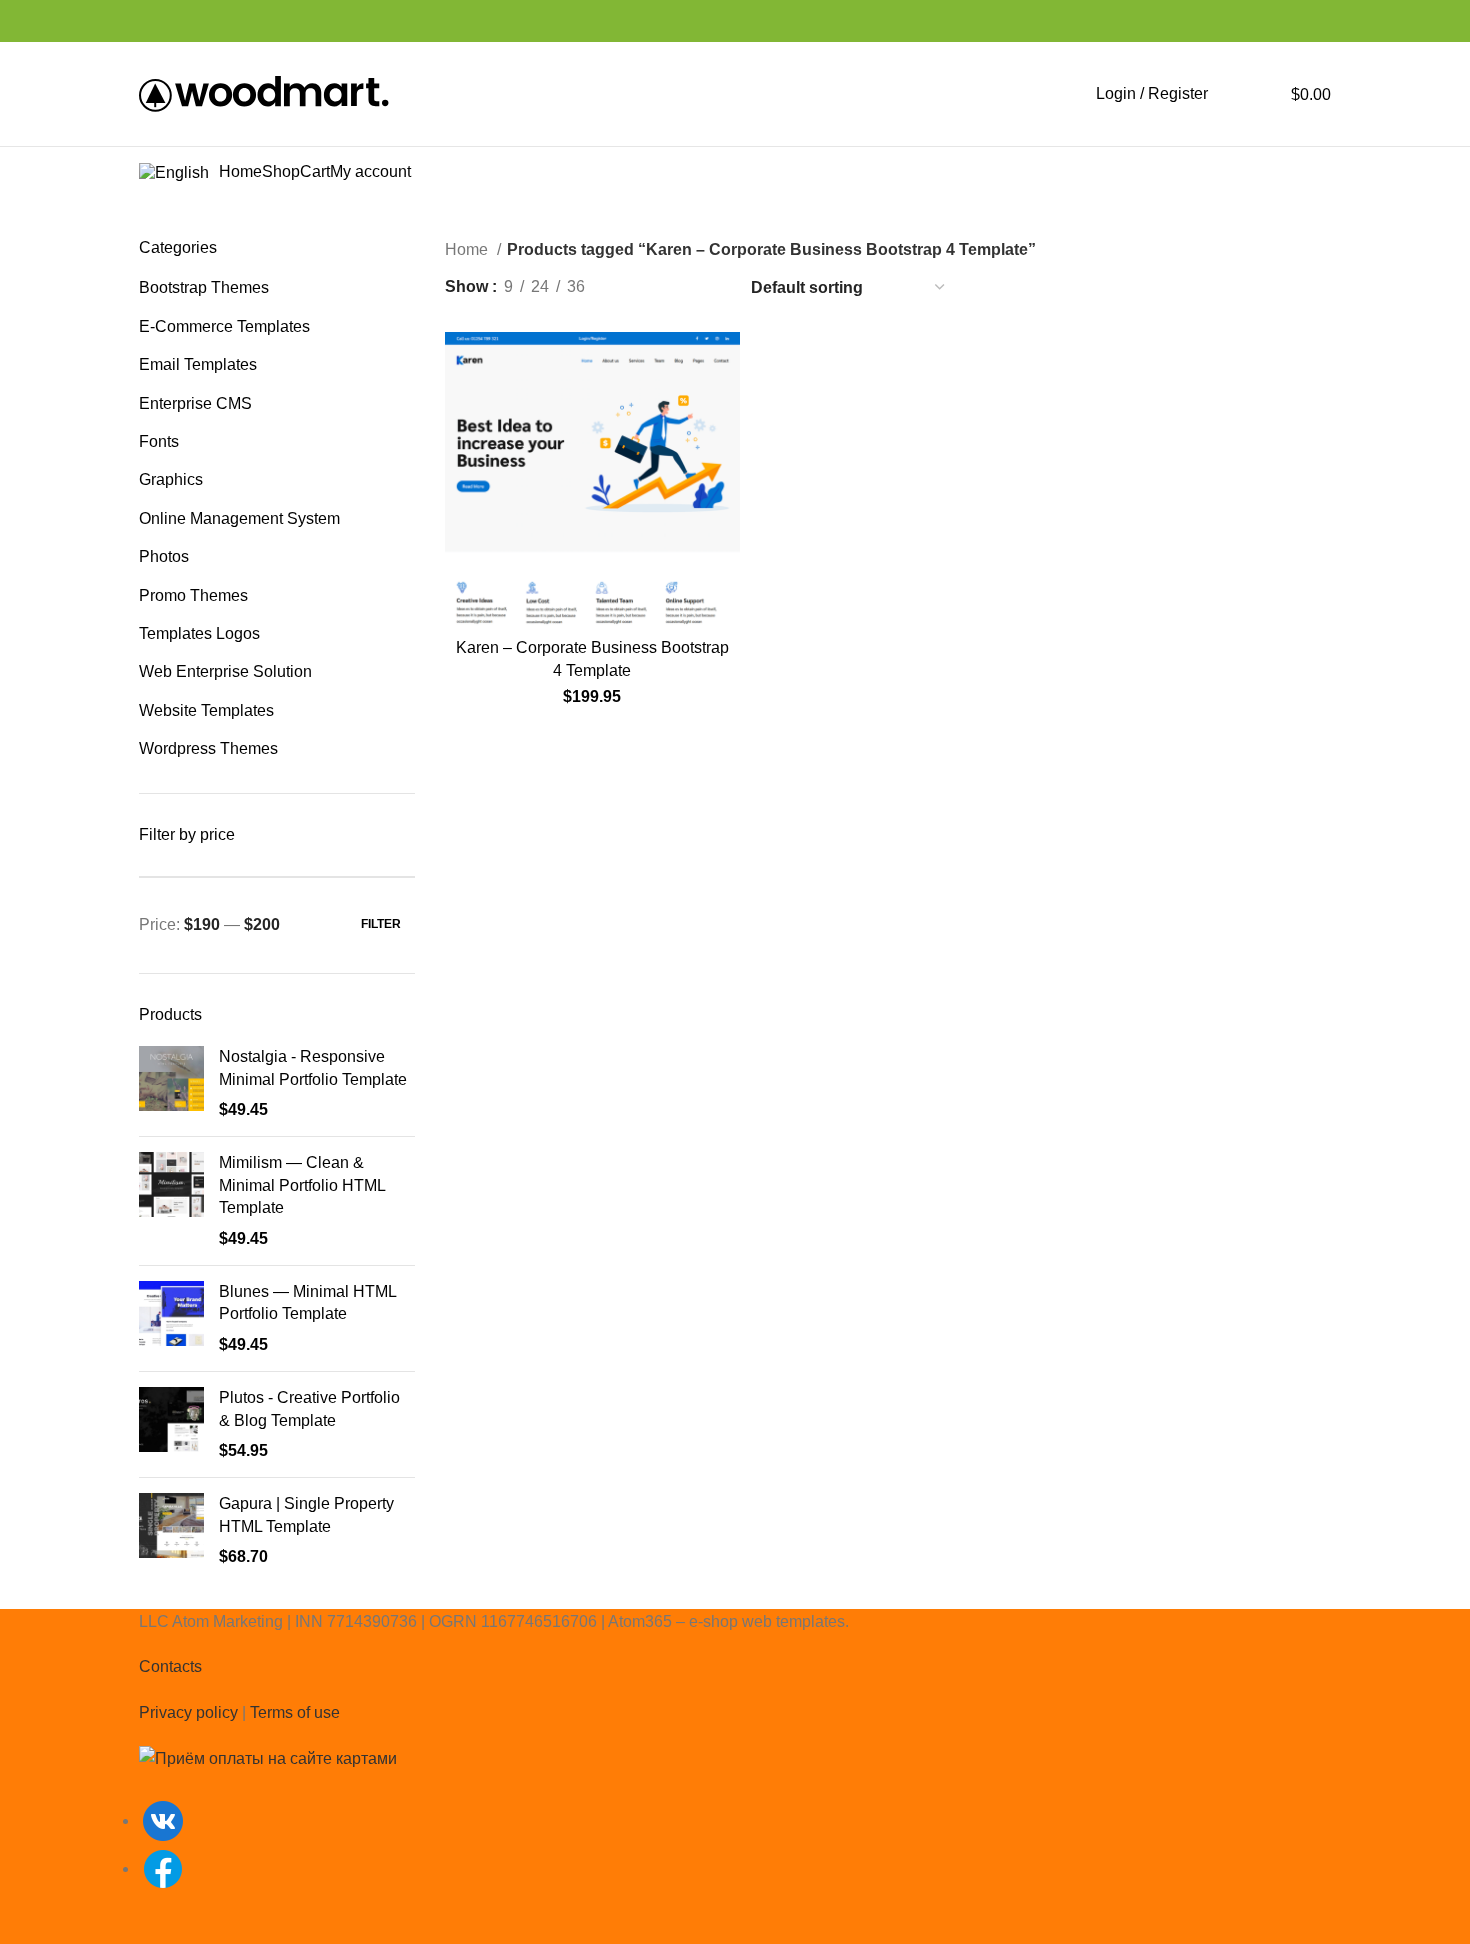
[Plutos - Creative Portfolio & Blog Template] (171, 1424)
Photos (164, 556)
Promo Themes (193, 595)
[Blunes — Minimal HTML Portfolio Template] (171, 1318)
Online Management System (239, 518)
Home (468, 249)
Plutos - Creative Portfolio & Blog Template (309, 1408)
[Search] (1234, 94)
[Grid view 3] (670, 287)
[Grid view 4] (707, 287)
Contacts (170, 1666)
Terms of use (295, 1712)
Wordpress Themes (208, 748)
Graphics (171, 479)
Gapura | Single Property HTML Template (306, 1514)
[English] (179, 172)
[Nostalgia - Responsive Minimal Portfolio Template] (171, 1083)
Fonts (159, 441)
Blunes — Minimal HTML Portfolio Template (307, 1302)
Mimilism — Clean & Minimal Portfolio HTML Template (302, 1185)
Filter (381, 924)
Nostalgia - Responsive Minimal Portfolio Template (313, 1067)
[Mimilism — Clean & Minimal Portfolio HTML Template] (171, 1201)
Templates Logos (199, 633)
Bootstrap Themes (204, 287)
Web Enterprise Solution (225, 671)
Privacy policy (188, 1712)
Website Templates (206, 710)
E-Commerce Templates (224, 326)
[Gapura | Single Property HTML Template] (171, 1530)
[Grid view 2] (633, 287)
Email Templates (198, 364)
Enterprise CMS (195, 403)
